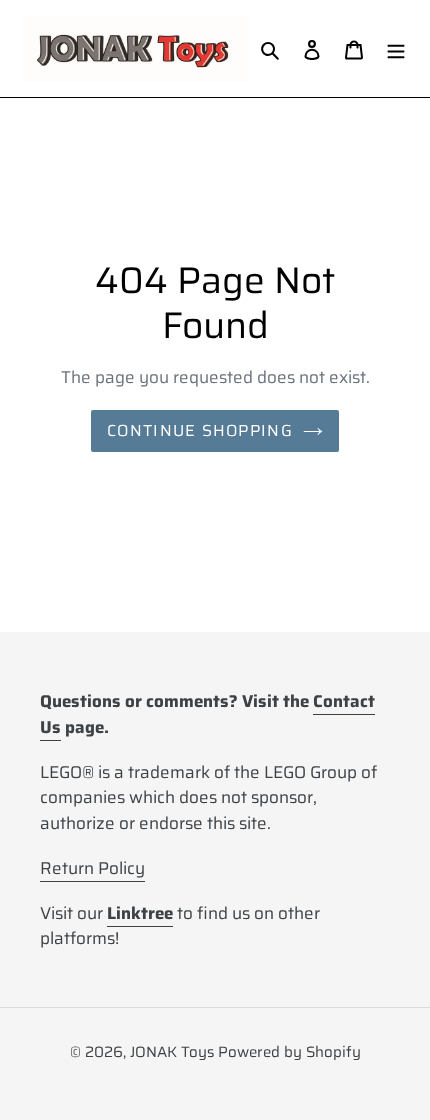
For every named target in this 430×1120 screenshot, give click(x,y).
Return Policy (92, 868)
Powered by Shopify (289, 1052)
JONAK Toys (172, 1052)
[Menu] (396, 48)
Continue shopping (200, 430)
